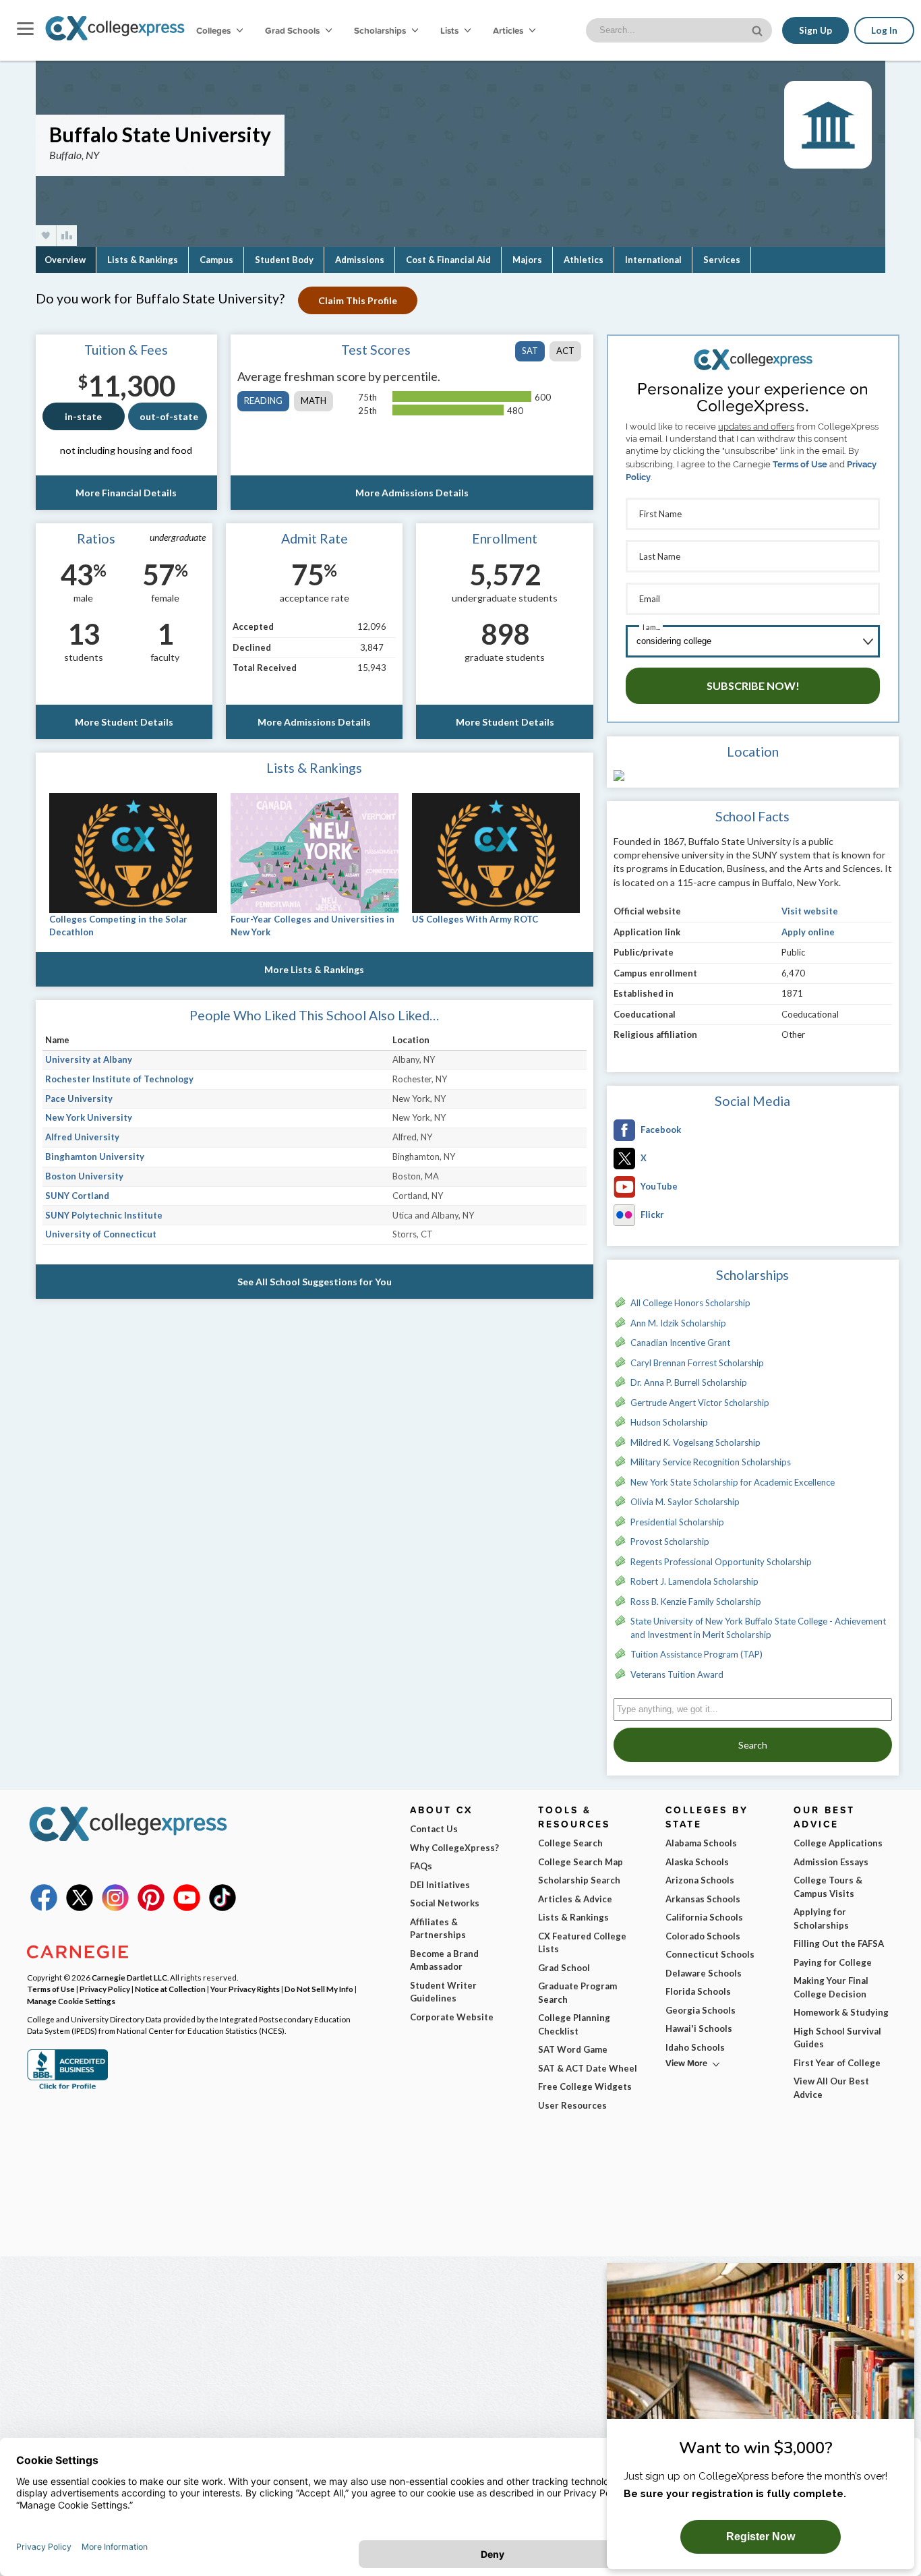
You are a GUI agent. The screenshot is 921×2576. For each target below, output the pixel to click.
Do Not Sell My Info (319, 1989)
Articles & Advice (575, 1899)
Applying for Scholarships (821, 1919)
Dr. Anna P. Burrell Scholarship (689, 1382)
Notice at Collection (170, 1989)
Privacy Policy (105, 1989)
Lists (450, 30)
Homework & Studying (841, 2012)
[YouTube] (187, 1908)
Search (753, 1745)
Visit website (810, 911)
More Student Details (124, 722)
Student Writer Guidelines (443, 1992)
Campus (216, 260)
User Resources (572, 2105)
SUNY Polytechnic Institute (104, 1215)
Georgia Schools (701, 2010)
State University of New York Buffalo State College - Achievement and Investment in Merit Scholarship (758, 1628)
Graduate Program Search (577, 1993)
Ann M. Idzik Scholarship (678, 1323)
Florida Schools (698, 1991)
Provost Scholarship (670, 1542)
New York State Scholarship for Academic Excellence (733, 1482)
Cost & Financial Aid (448, 260)
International (653, 260)
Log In (884, 30)
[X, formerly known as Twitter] (80, 1908)
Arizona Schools (700, 1880)
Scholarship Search (579, 1880)
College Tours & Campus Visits (828, 1887)
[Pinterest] (151, 1908)
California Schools (704, 1917)
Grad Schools (293, 30)
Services (722, 260)
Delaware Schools (704, 1973)
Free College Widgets (585, 2086)
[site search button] (759, 29)
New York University (89, 1117)
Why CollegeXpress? (454, 1848)
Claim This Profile (358, 300)
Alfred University (82, 1137)
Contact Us (434, 1829)
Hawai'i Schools (699, 2028)
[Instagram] (115, 1908)
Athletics (584, 260)
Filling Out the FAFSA (839, 1943)
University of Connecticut (101, 1234)
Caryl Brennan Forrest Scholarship (697, 1363)
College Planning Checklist (574, 2024)
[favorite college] (46, 236)
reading (263, 401)
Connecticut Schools (710, 1954)
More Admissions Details (412, 493)
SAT (530, 351)
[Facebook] (44, 1908)
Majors (527, 260)
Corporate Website (452, 2017)
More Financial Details (126, 493)
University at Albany (89, 1059)
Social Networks (445, 1903)
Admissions (360, 260)
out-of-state (169, 416)
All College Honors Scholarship (690, 1303)
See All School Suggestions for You (315, 1282)
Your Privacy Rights (245, 1989)
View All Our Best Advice (831, 2088)
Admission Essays (831, 1862)
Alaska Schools (697, 1862)
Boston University (84, 1176)
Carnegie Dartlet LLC (129, 1977)
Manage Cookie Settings (71, 2001)
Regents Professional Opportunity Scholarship (721, 1562)
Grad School (564, 1968)
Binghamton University (95, 1157)
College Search (570, 1843)
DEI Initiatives (440, 1885)
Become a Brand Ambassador (444, 1960)
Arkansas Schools (703, 1899)
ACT (565, 351)
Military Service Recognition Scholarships (711, 1462)
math (314, 401)
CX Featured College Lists (582, 1943)
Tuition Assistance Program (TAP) (696, 1654)
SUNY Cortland (77, 1196)
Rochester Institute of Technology (119, 1079)
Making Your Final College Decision (831, 1987)
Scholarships (381, 30)
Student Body (284, 260)
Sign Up (815, 30)
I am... (651, 627)
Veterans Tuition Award (677, 1674)
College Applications (838, 1843)
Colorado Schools (703, 1936)
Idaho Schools (695, 2047)
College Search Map (581, 1862)
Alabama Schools (701, 1843)
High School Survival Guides (837, 2038)
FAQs (421, 1866)
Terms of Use (800, 464)
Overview (65, 260)
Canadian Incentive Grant (680, 1343)
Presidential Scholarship (677, 1522)
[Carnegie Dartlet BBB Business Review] (67, 2088)
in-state (83, 416)
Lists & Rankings (143, 260)
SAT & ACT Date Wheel (588, 2068)
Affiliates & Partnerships (438, 1929)
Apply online (808, 932)
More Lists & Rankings (314, 969)
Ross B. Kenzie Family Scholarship (696, 1602)
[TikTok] (222, 1908)
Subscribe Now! (753, 685)
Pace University (79, 1099)
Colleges (213, 30)
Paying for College (833, 1962)
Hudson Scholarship (669, 1422)
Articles (509, 30)
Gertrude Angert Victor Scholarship (700, 1403)
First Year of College (837, 2063)
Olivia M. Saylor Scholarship (685, 1502)
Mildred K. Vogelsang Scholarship (695, 1442)
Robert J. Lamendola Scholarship (694, 1581)
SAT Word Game (573, 2049)
